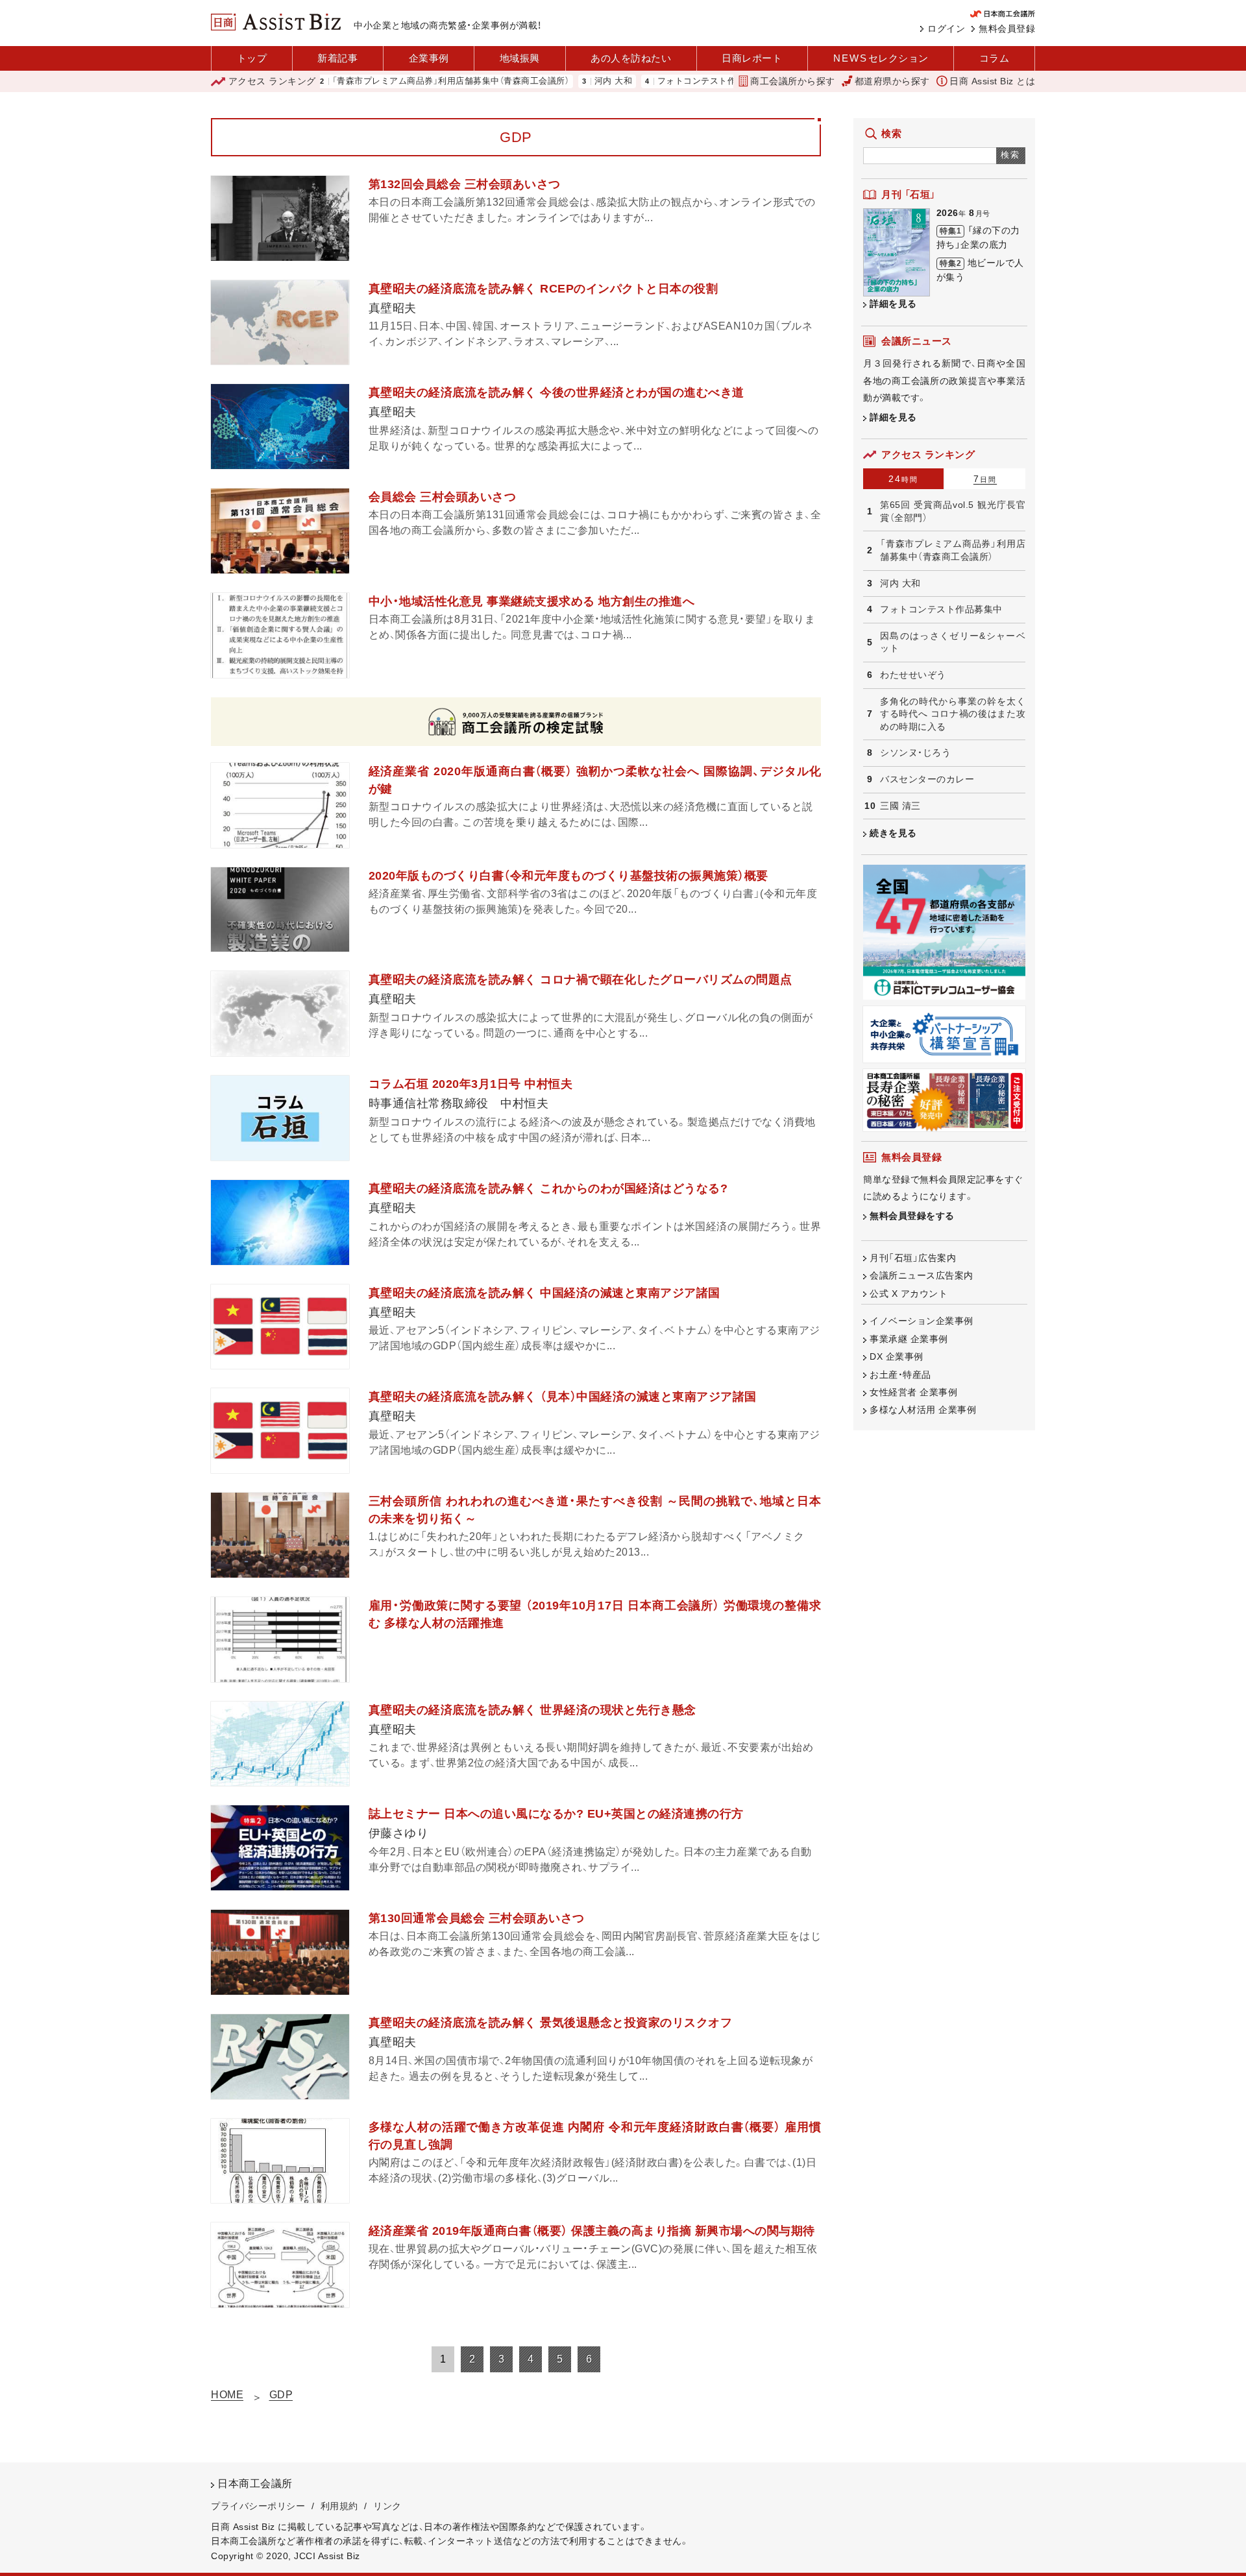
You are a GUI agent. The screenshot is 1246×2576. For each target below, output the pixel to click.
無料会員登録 (1007, 29)
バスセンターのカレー (927, 779)
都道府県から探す (892, 81)
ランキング (272, 81)
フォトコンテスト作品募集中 (647, 81)
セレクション (881, 58)
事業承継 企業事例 (909, 1339)
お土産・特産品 (900, 1375)
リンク (387, 2506)
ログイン (946, 29)
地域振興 (520, 58)
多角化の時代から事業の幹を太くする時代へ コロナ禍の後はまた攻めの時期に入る (953, 714)
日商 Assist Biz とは (992, 81)
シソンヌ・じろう (915, 752)
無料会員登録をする (912, 1216)
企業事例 (429, 58)
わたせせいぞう (913, 675)
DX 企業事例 (897, 1356)
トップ (252, 58)
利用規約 (339, 2506)
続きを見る (893, 833)
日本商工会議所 (255, 2484)
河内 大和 (546, 81)
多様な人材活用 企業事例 (923, 1410)
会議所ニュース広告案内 (922, 1275)
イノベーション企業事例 (922, 1321)
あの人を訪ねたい (631, 58)
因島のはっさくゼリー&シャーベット (953, 642)
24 (903, 479)
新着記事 (337, 58)
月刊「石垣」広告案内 (913, 1258)
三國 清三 (900, 806)
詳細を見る (893, 304)
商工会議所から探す (793, 81)
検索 (1011, 155)
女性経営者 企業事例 (913, 1392)
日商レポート (752, 58)
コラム (995, 58)
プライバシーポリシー (258, 2506)
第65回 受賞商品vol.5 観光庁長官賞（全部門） (953, 511)
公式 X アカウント (909, 1294)
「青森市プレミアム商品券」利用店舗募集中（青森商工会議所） (384, 81)
